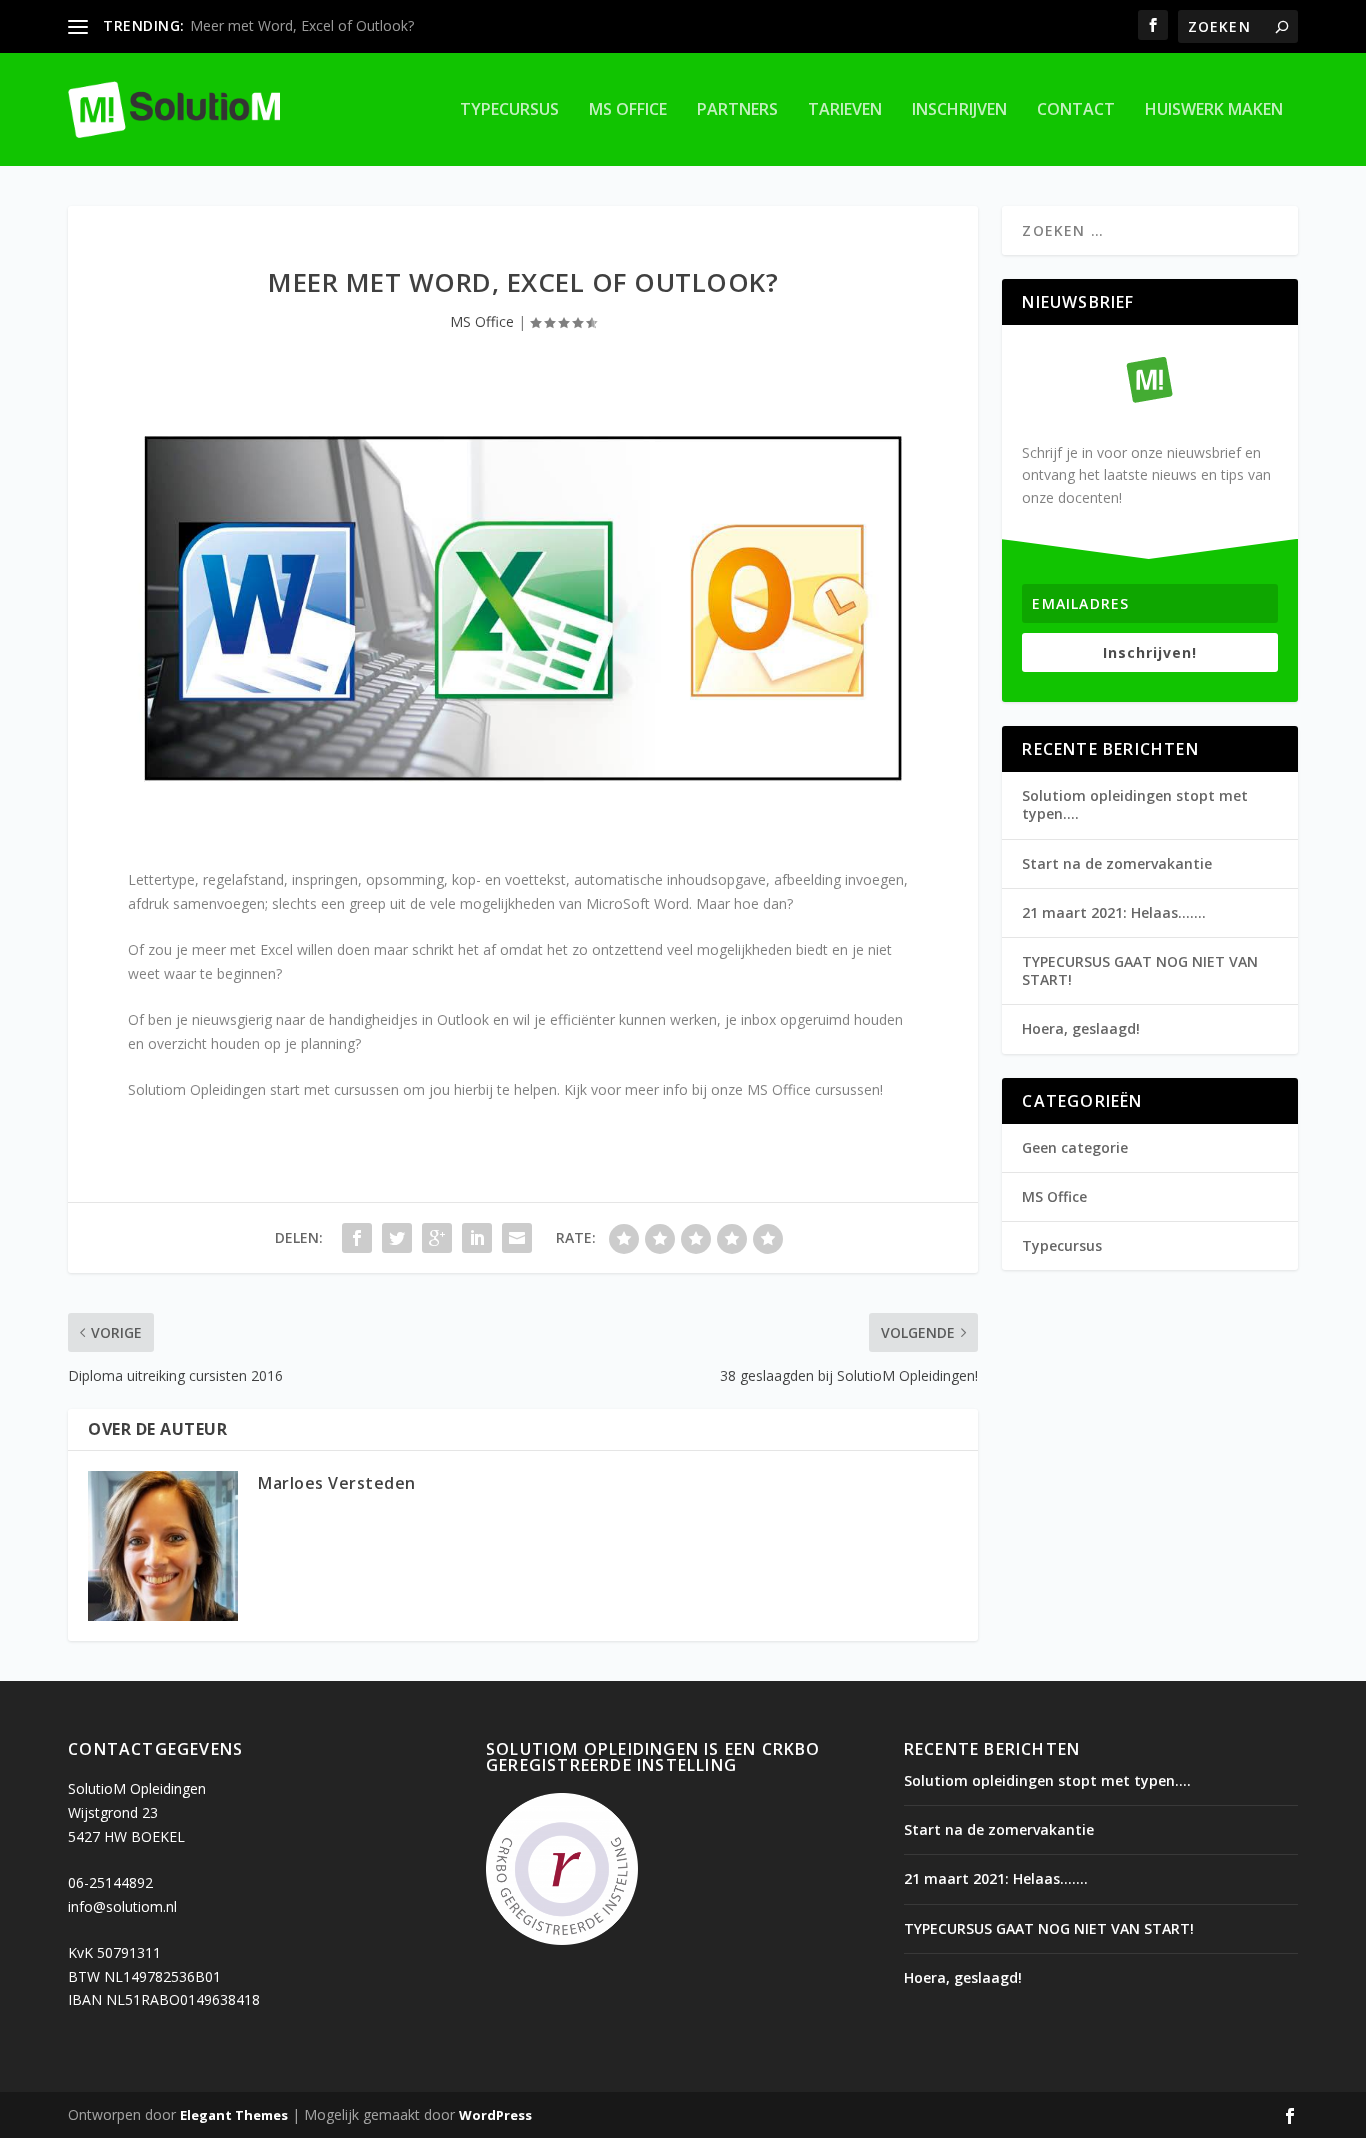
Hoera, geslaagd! (1081, 1028)
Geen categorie (1075, 1147)
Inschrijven (959, 110)
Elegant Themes (234, 2115)
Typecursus (509, 110)
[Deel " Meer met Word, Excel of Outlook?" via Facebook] (357, 1238)
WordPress (495, 2115)
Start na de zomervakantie (1117, 863)
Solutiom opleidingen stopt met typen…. (1135, 804)
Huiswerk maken (1214, 110)
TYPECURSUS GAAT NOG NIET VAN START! (1140, 970)
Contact (1076, 110)
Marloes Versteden (337, 1483)
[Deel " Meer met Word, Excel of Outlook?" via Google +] (437, 1238)
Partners (737, 110)
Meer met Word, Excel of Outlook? (302, 25)
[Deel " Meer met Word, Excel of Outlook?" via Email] (517, 1238)
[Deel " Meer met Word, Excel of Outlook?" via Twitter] (397, 1238)
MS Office (628, 110)
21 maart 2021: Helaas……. (1114, 912)
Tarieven (845, 110)
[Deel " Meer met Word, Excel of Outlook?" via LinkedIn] (477, 1238)
